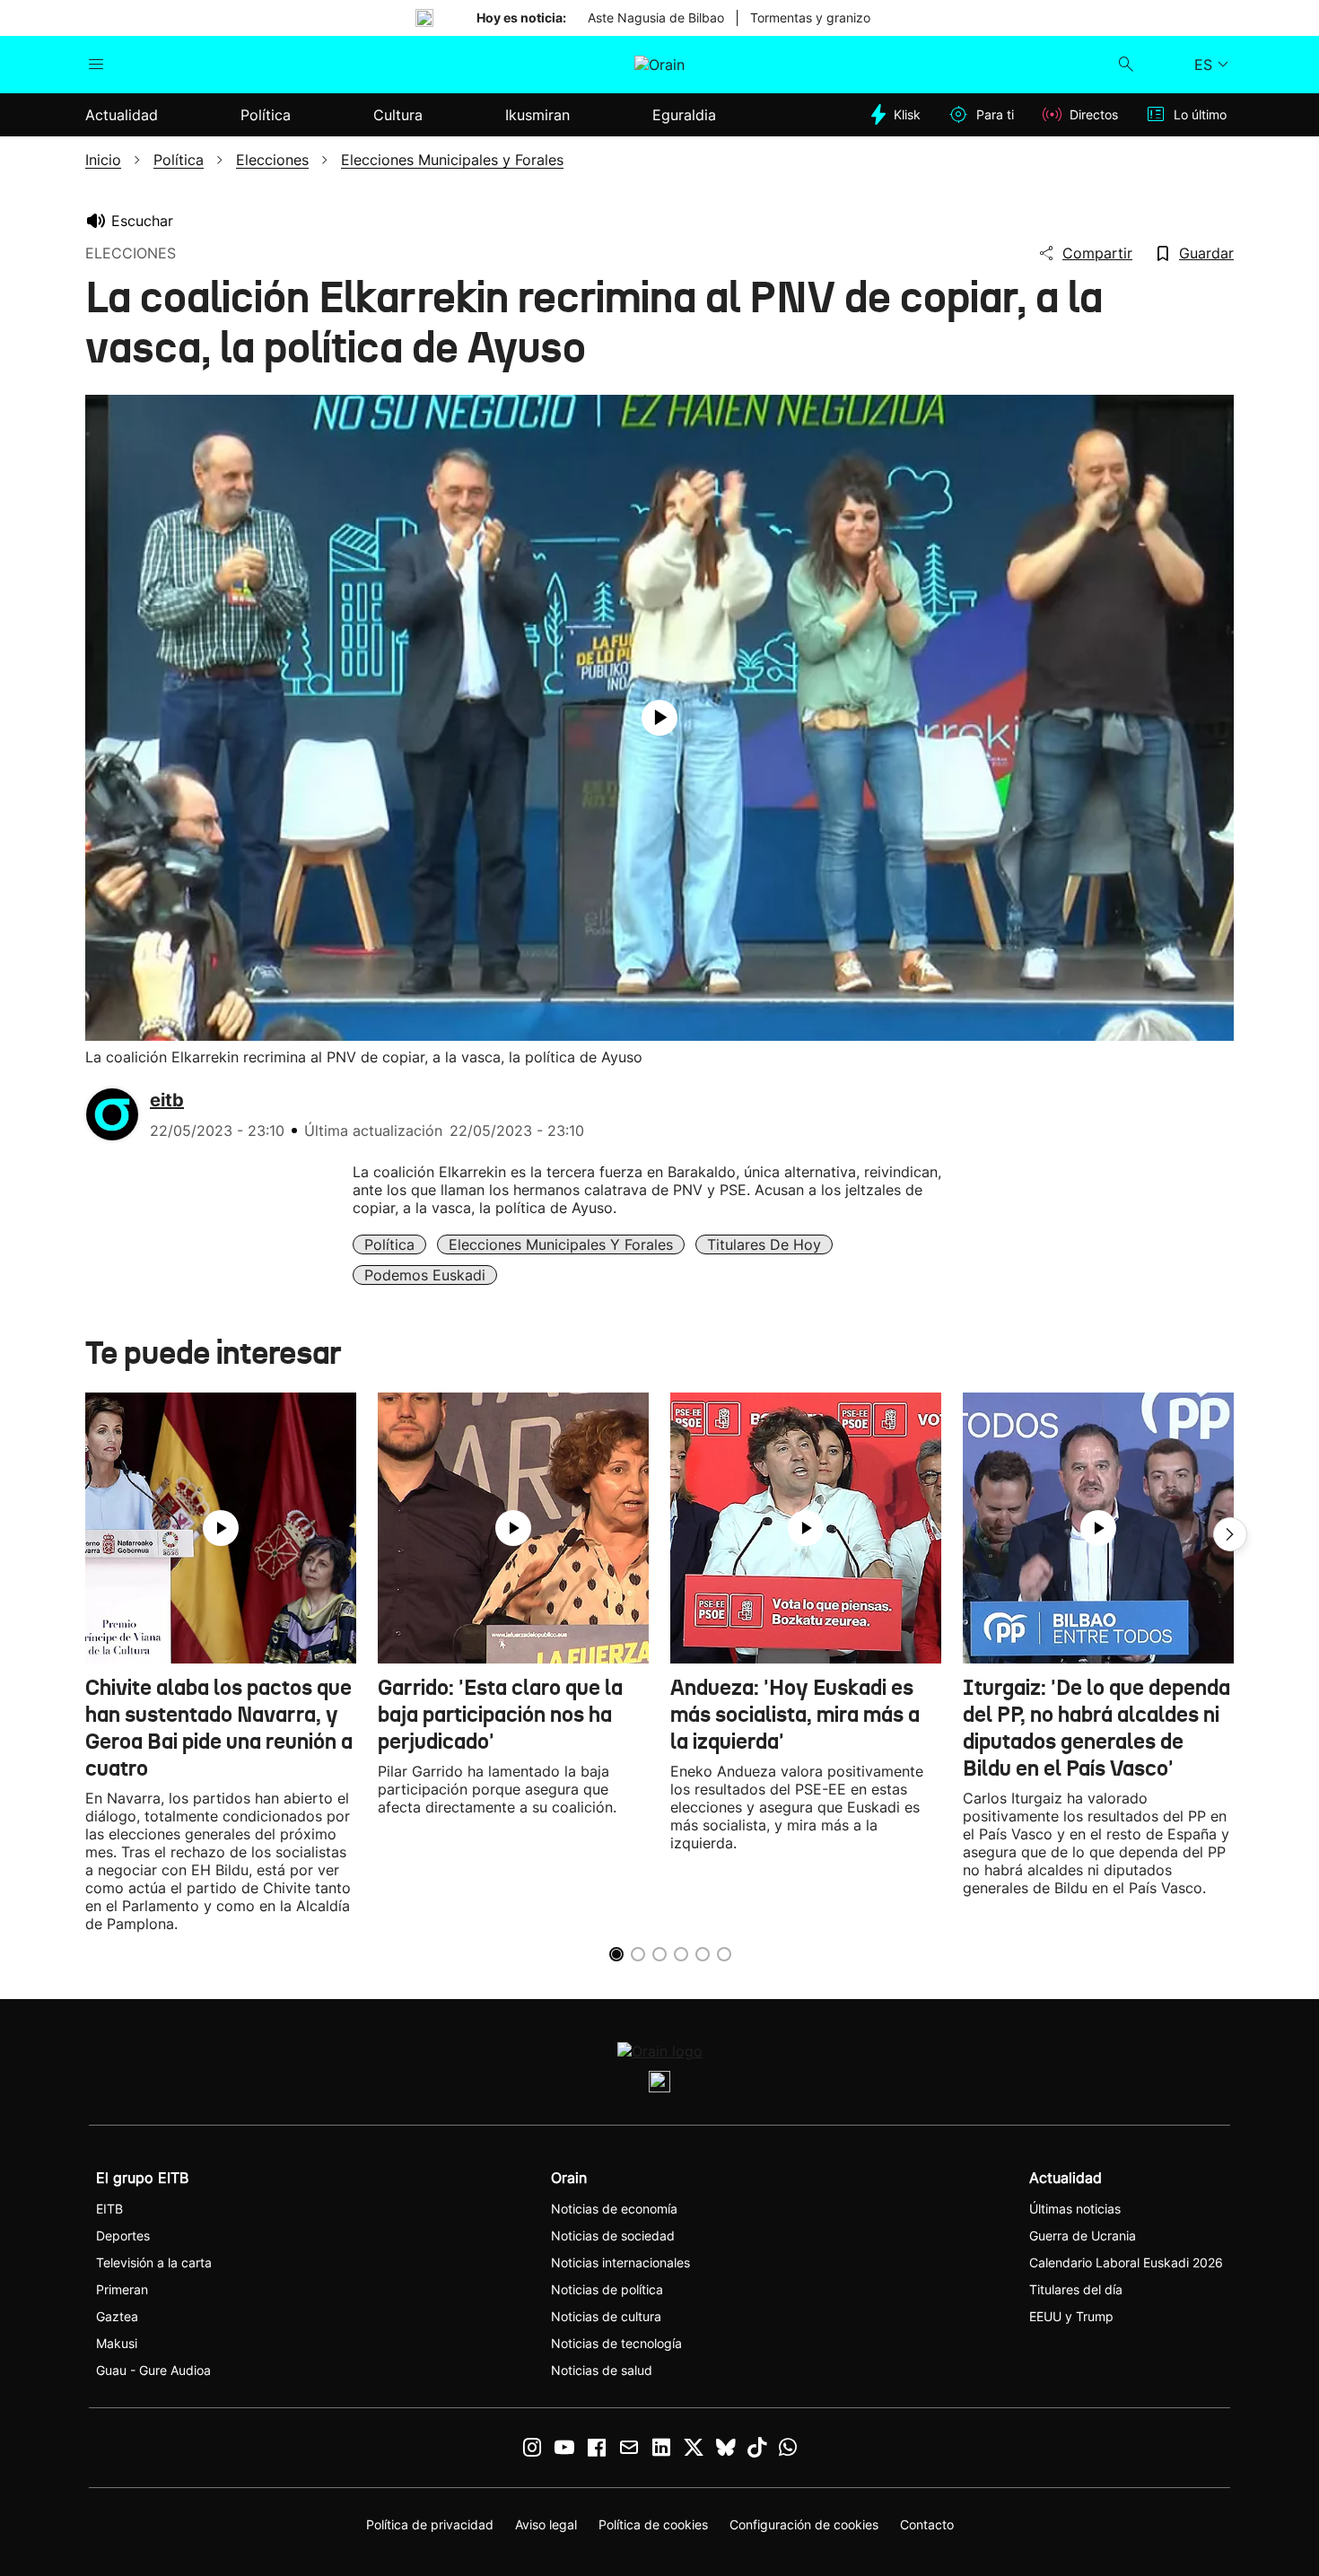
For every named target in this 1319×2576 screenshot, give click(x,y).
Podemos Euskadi (425, 1275)
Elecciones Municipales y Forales (561, 1244)
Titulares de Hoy (764, 1244)
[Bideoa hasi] (659, 718)
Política (389, 1244)
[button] (1230, 1534)
